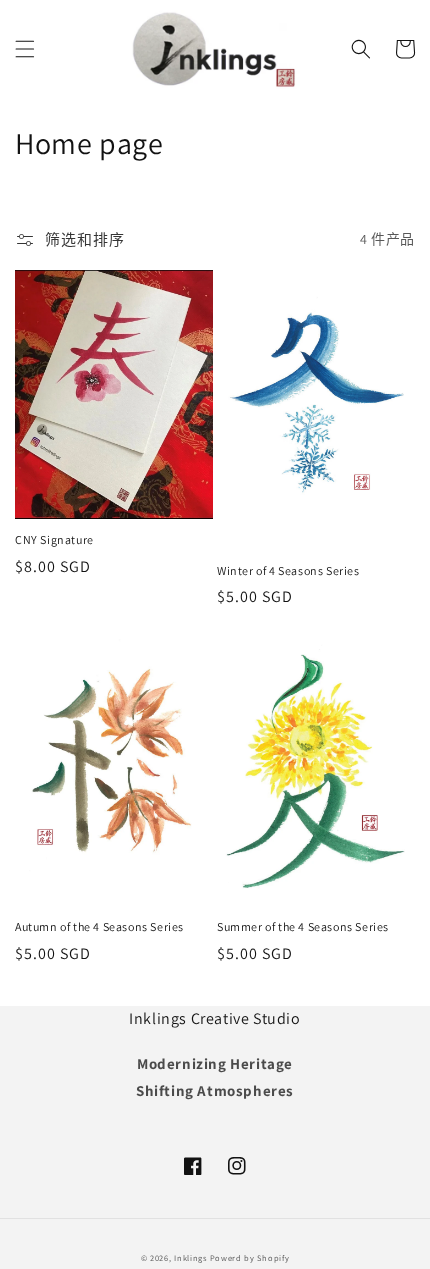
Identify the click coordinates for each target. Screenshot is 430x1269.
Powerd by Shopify (250, 1257)
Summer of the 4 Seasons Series (303, 926)
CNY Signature (54, 539)
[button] (25, 49)
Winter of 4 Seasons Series (288, 570)
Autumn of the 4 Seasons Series (99, 926)
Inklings (190, 1257)
